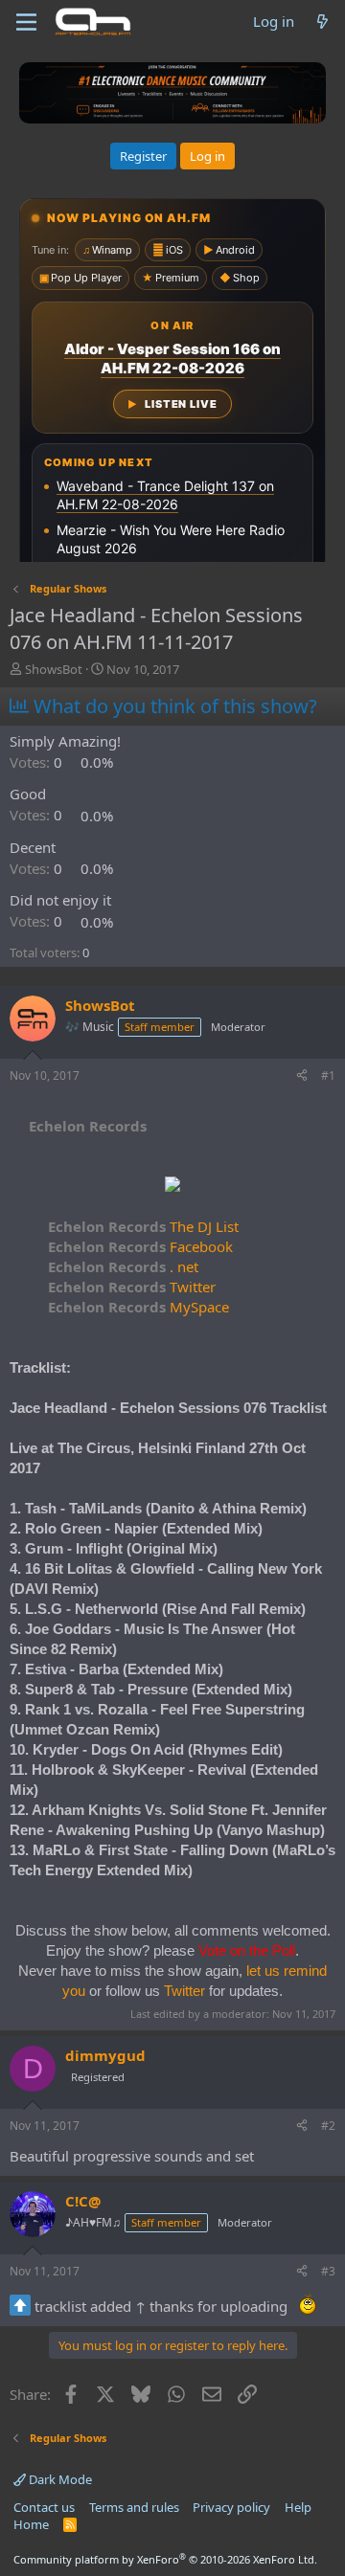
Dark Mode (59, 2479)
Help (298, 2507)
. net (123, 1266)
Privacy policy (231, 2507)
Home (31, 2524)
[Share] (302, 1076)
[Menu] (26, 22)
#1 (328, 1075)
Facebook (140, 1246)
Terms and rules (134, 2507)
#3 (328, 2271)
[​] (172, 1187)
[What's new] (322, 22)
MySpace (138, 1307)
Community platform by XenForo (165, 2559)
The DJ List (143, 1226)
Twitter (132, 1287)
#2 (328, 2126)
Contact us (44, 2507)
